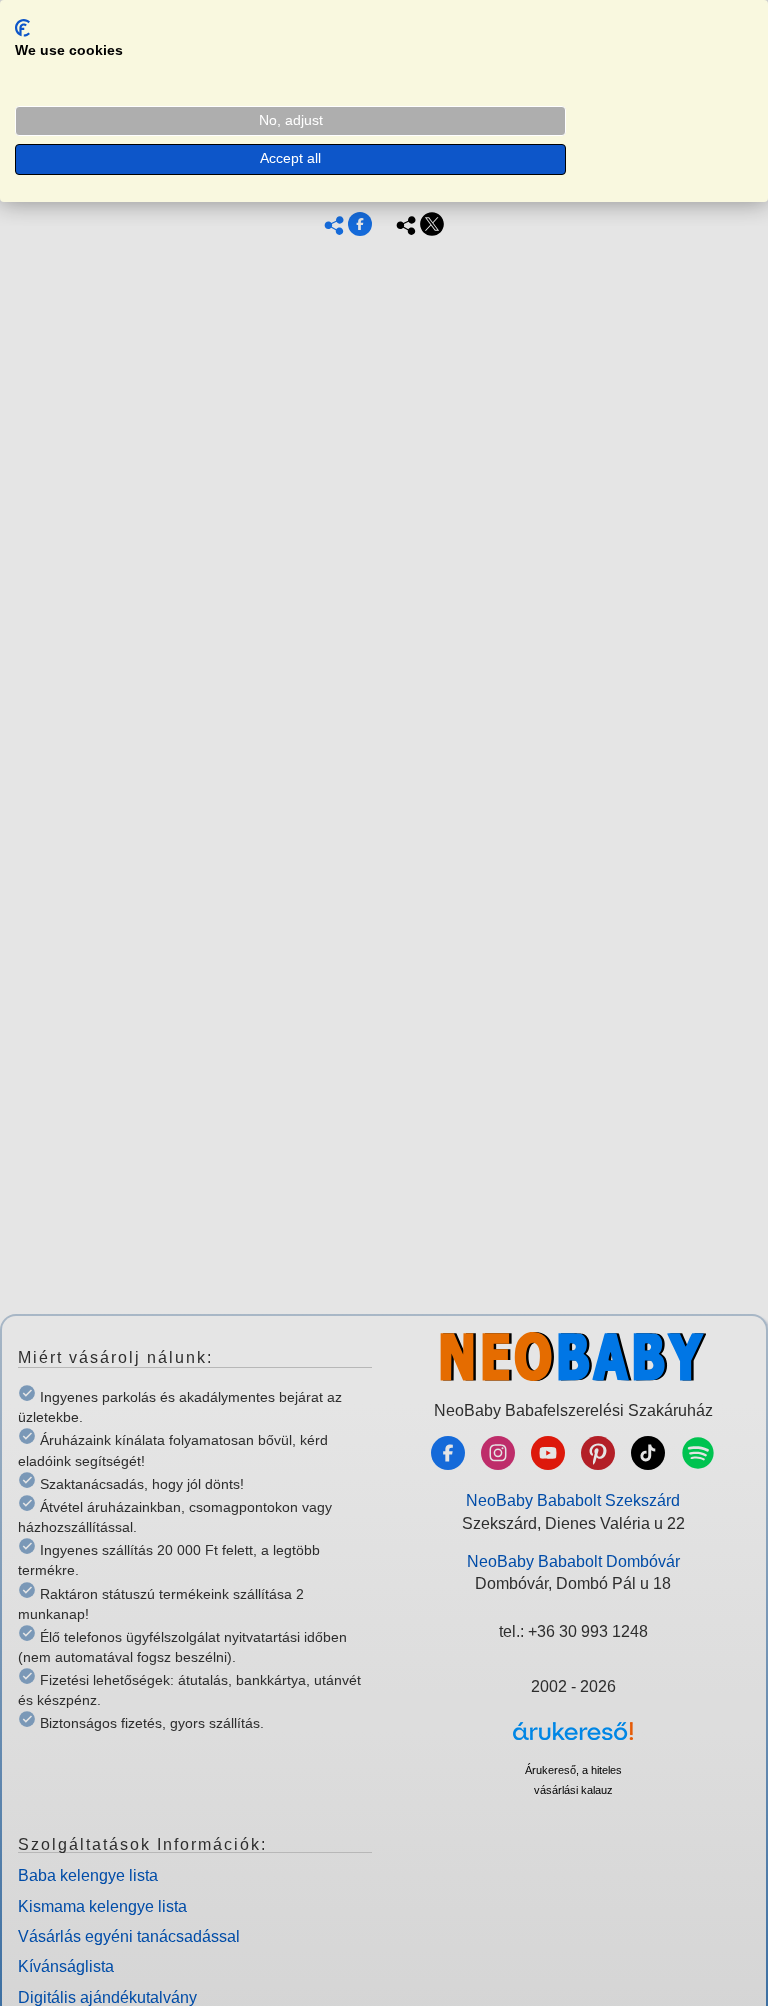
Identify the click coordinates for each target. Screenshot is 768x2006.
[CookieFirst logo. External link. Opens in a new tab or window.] (22, 28)
